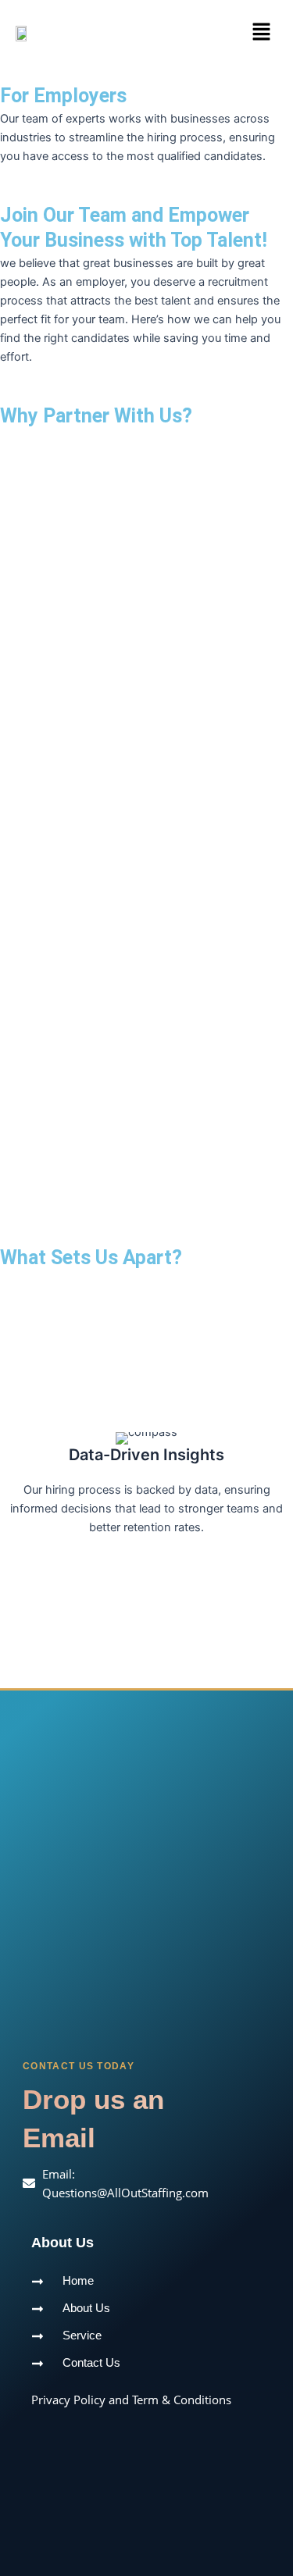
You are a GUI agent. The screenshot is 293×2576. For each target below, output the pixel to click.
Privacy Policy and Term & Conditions (131, 2400)
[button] (262, 32)
